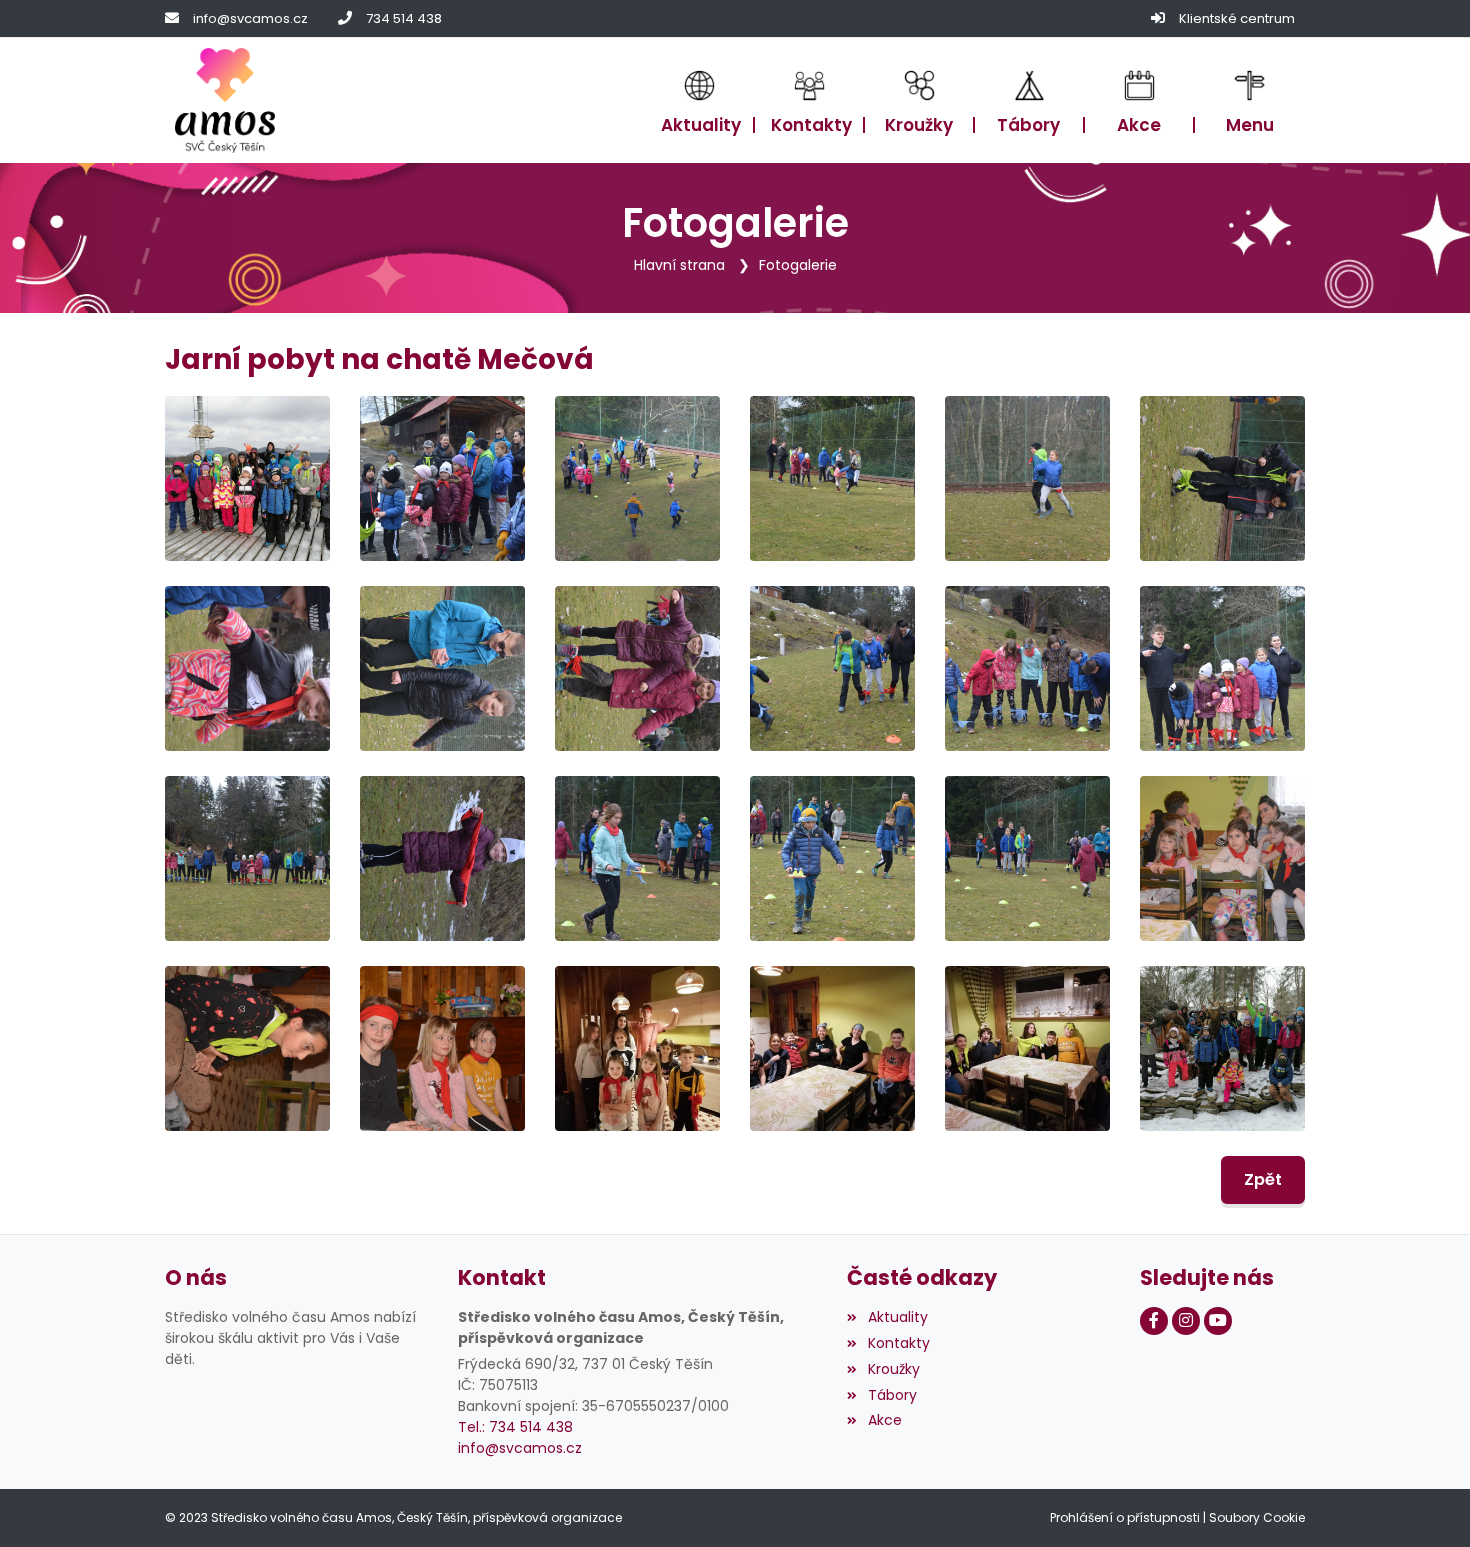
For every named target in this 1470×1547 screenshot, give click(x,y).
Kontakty (898, 1343)
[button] (1250, 101)
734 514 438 (404, 18)
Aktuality (897, 1317)
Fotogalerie (798, 265)
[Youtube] (1218, 1321)
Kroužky (893, 1369)
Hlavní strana (679, 265)
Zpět (1263, 1179)
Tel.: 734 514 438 (515, 1427)
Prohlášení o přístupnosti (1125, 1517)
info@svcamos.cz (250, 18)
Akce (884, 1420)
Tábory (892, 1395)
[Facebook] (1154, 1321)
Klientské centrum (1237, 18)
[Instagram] (1186, 1321)
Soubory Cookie (1257, 1517)
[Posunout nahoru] (1425, 1502)
